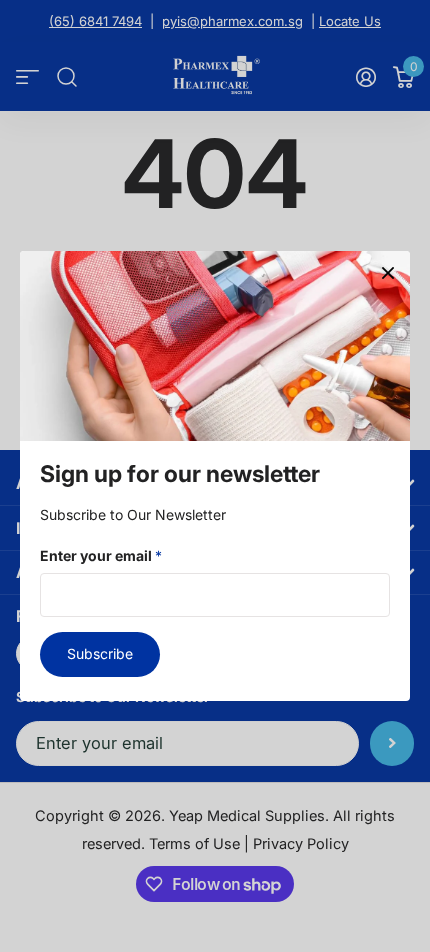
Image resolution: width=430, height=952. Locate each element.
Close (388, 273)
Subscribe (100, 653)
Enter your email (101, 555)
